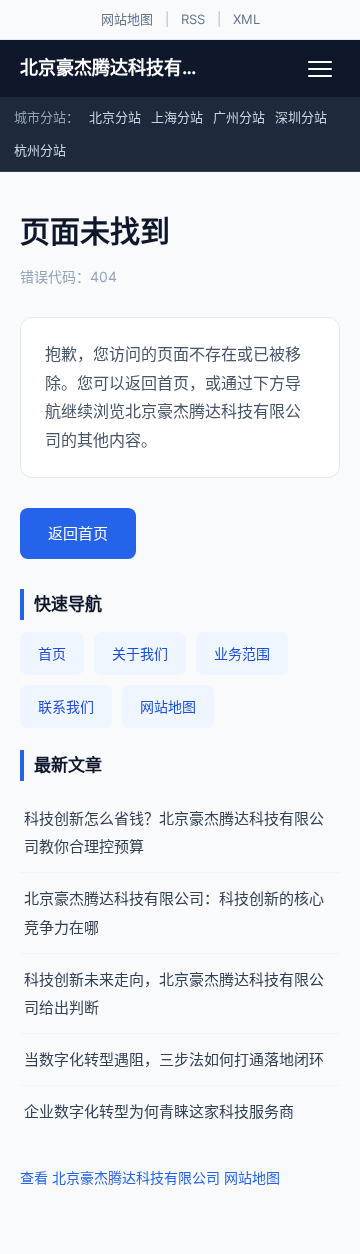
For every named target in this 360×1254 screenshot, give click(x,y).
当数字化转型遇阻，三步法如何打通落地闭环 (174, 1059)
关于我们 (140, 653)
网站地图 (127, 19)
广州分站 (239, 117)
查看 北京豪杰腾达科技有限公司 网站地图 (150, 1177)
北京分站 (115, 117)
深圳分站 (301, 117)
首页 (52, 653)
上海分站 (177, 117)
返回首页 (78, 533)
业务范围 (242, 653)
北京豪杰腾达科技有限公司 (108, 67)
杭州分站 (40, 150)
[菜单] (320, 69)
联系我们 (66, 706)
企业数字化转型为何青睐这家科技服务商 (159, 1111)
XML (246, 19)
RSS (193, 19)
